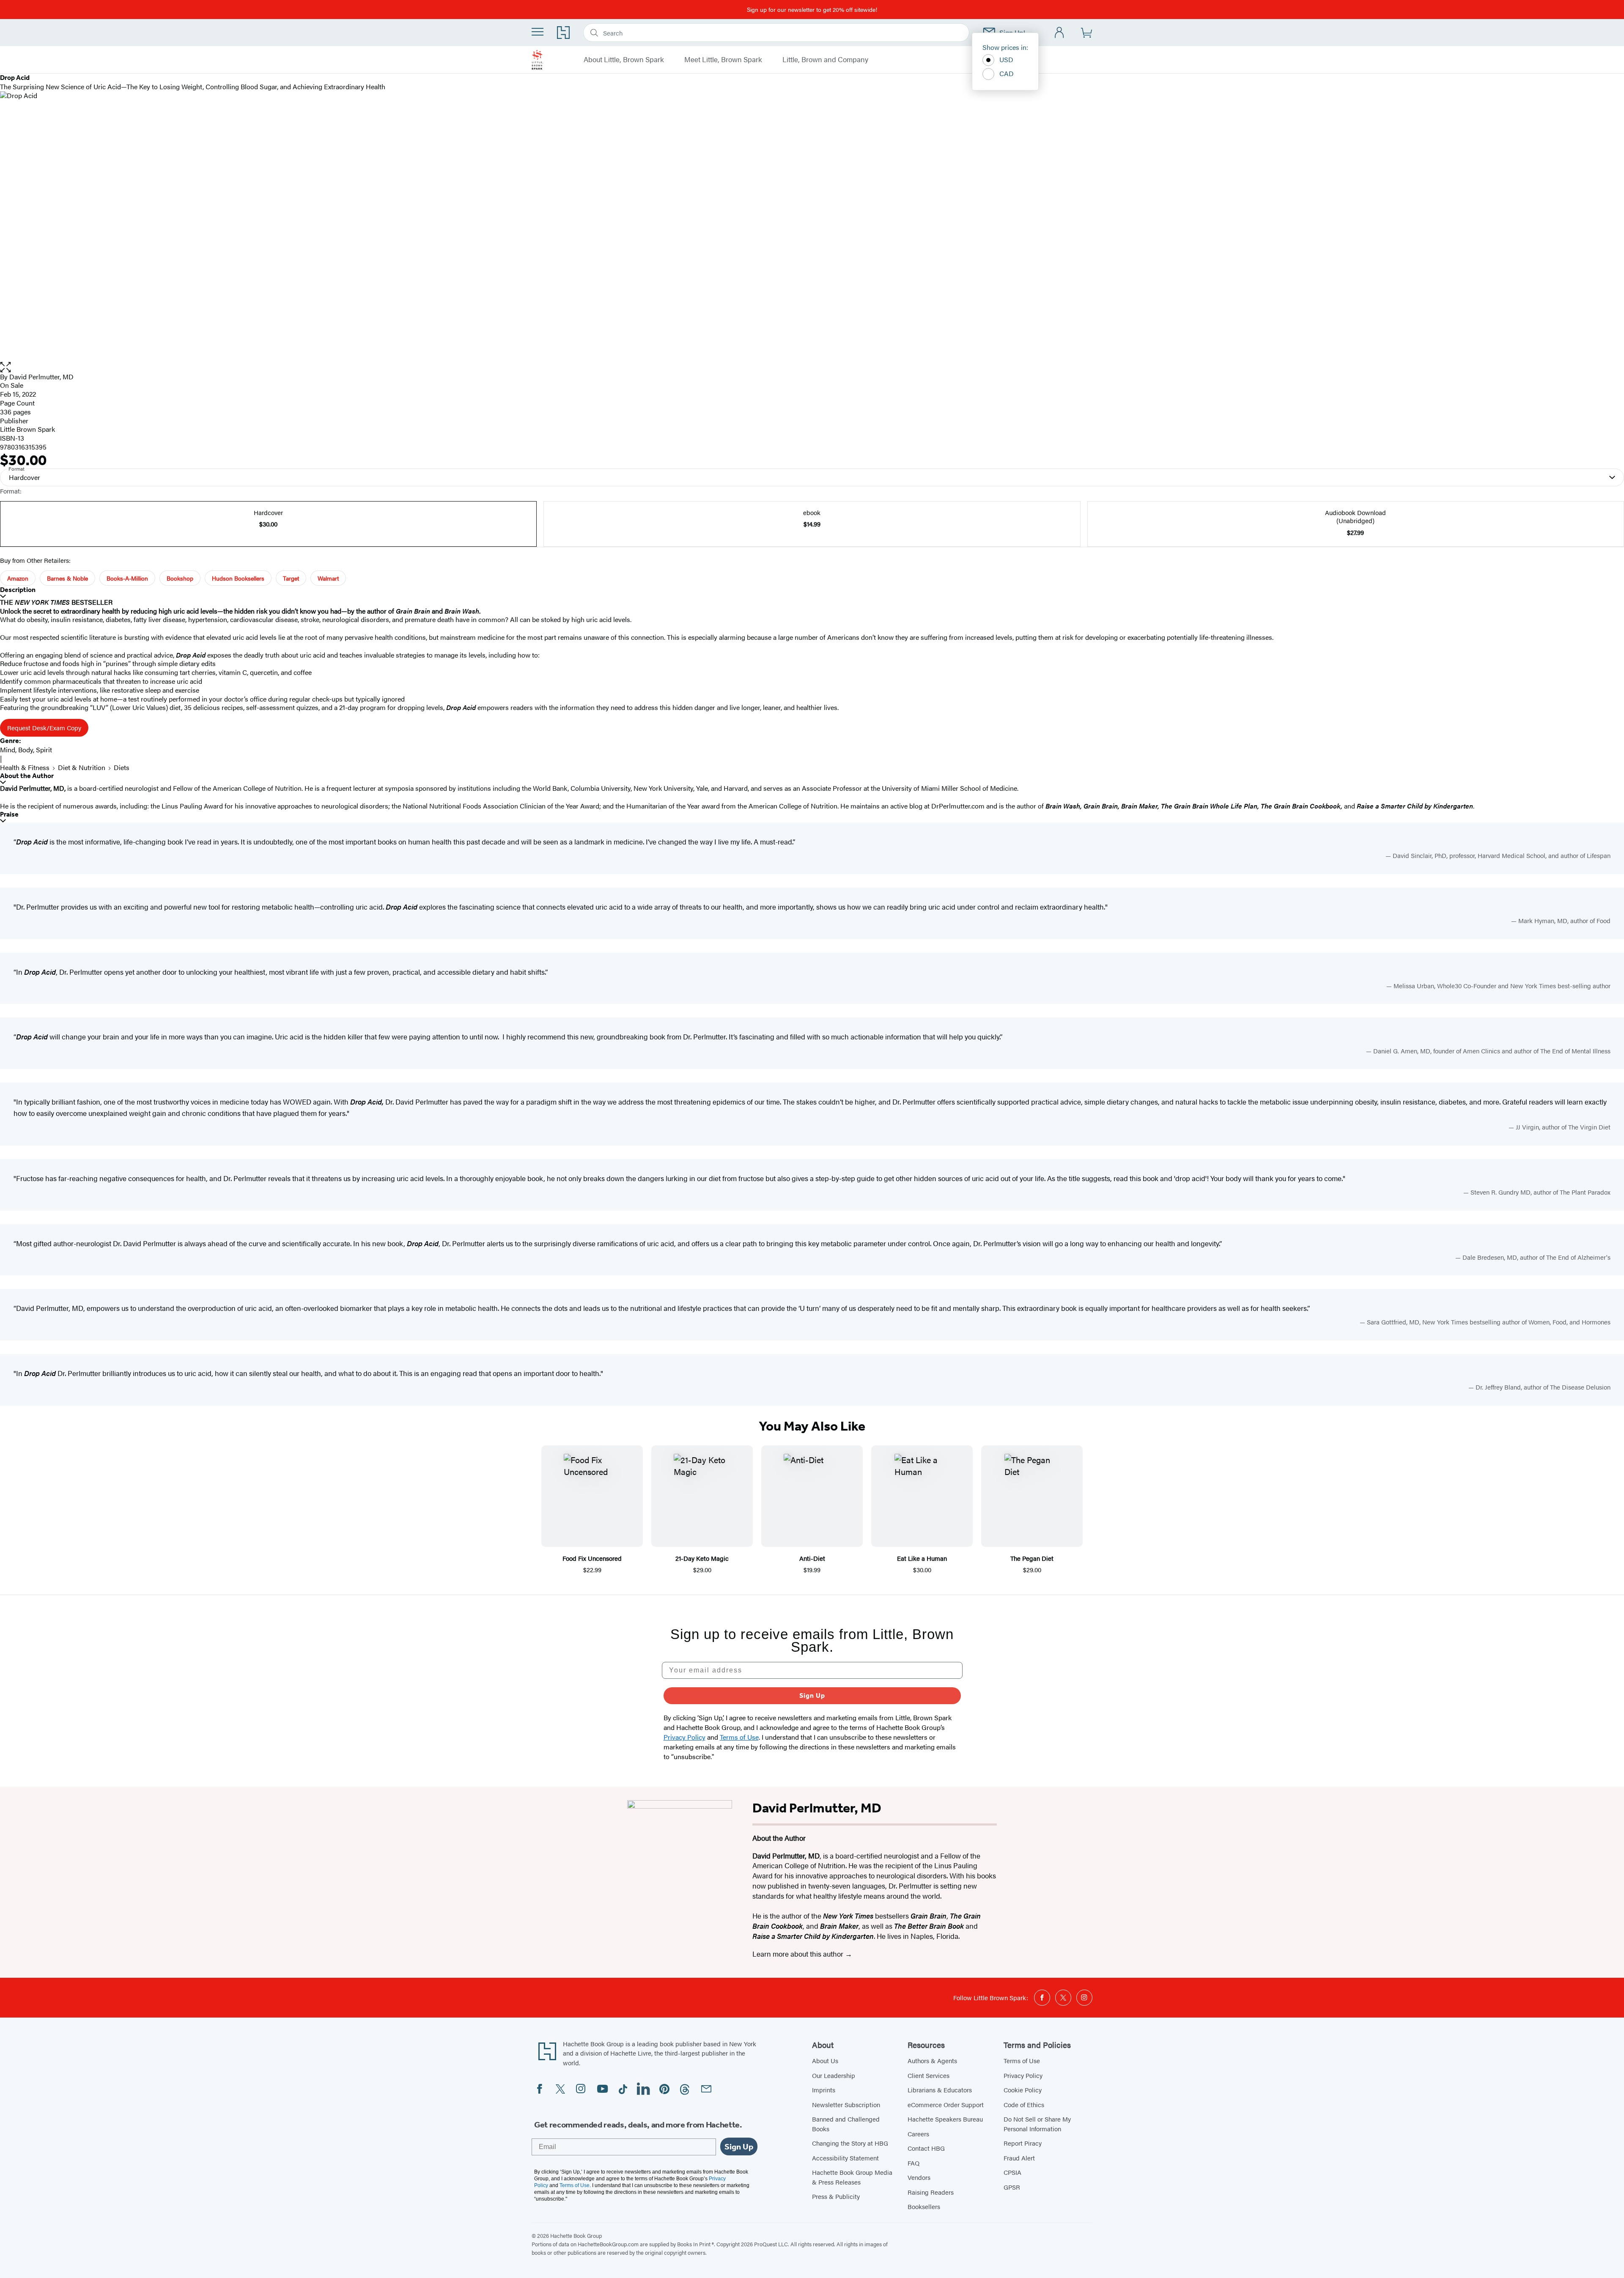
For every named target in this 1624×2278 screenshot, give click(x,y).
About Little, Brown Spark (624, 60)
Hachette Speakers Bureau (945, 2119)
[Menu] (538, 32)
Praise (9, 814)
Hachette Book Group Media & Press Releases (852, 2177)
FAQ (913, 2163)
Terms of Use (1022, 2060)
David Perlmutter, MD (41, 377)
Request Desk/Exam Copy (44, 728)
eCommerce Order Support (946, 2104)
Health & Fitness (25, 767)
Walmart (328, 578)
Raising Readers (931, 2192)
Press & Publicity (836, 2196)
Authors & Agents (932, 2060)
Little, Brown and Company (825, 60)
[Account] (1060, 33)
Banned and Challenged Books (846, 2124)
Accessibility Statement (845, 2158)
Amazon (18, 578)
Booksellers (924, 2206)
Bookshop (180, 578)
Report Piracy (1023, 2143)
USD (1006, 59)
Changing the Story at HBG (850, 2143)
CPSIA (1012, 2172)
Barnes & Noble (67, 578)
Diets (122, 767)
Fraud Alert (1019, 2158)
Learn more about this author (799, 1954)
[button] (812, 367)
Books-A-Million (127, 578)
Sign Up (812, 1695)
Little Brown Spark (27, 429)
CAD (1007, 73)
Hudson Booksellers (238, 578)
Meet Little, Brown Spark (723, 60)
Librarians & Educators (940, 2090)
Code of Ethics (1024, 2104)
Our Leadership (834, 2075)
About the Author (27, 776)
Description (18, 590)
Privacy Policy (1023, 2075)
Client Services (929, 2075)
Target (291, 578)
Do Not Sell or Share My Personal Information (1037, 2124)
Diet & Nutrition (82, 767)
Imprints (824, 2090)
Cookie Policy (1023, 2090)
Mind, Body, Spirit (26, 750)
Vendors (919, 2177)
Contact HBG (926, 2148)
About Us (825, 2060)
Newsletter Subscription (846, 2104)
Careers (918, 2134)
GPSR (1012, 2187)
